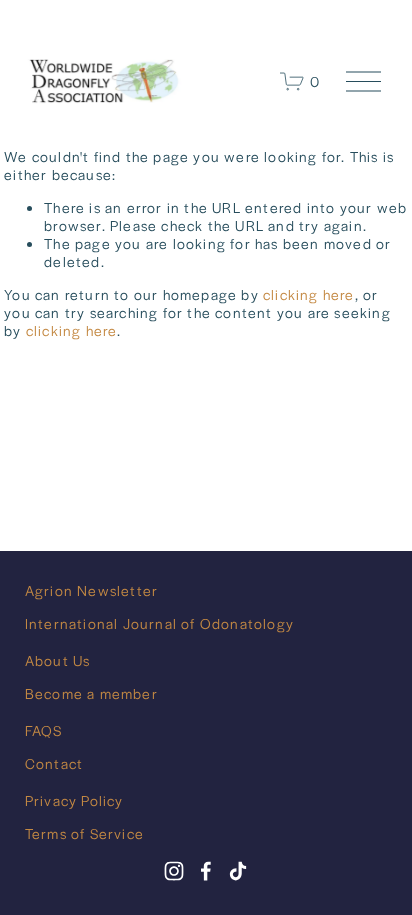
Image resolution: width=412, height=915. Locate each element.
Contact (54, 763)
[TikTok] (238, 871)
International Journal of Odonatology (159, 623)
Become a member (91, 693)
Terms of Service (84, 833)
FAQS (44, 730)
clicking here (309, 294)
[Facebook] (206, 871)
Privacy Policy (74, 800)
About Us (58, 660)
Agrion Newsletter (91, 590)
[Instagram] (174, 871)
